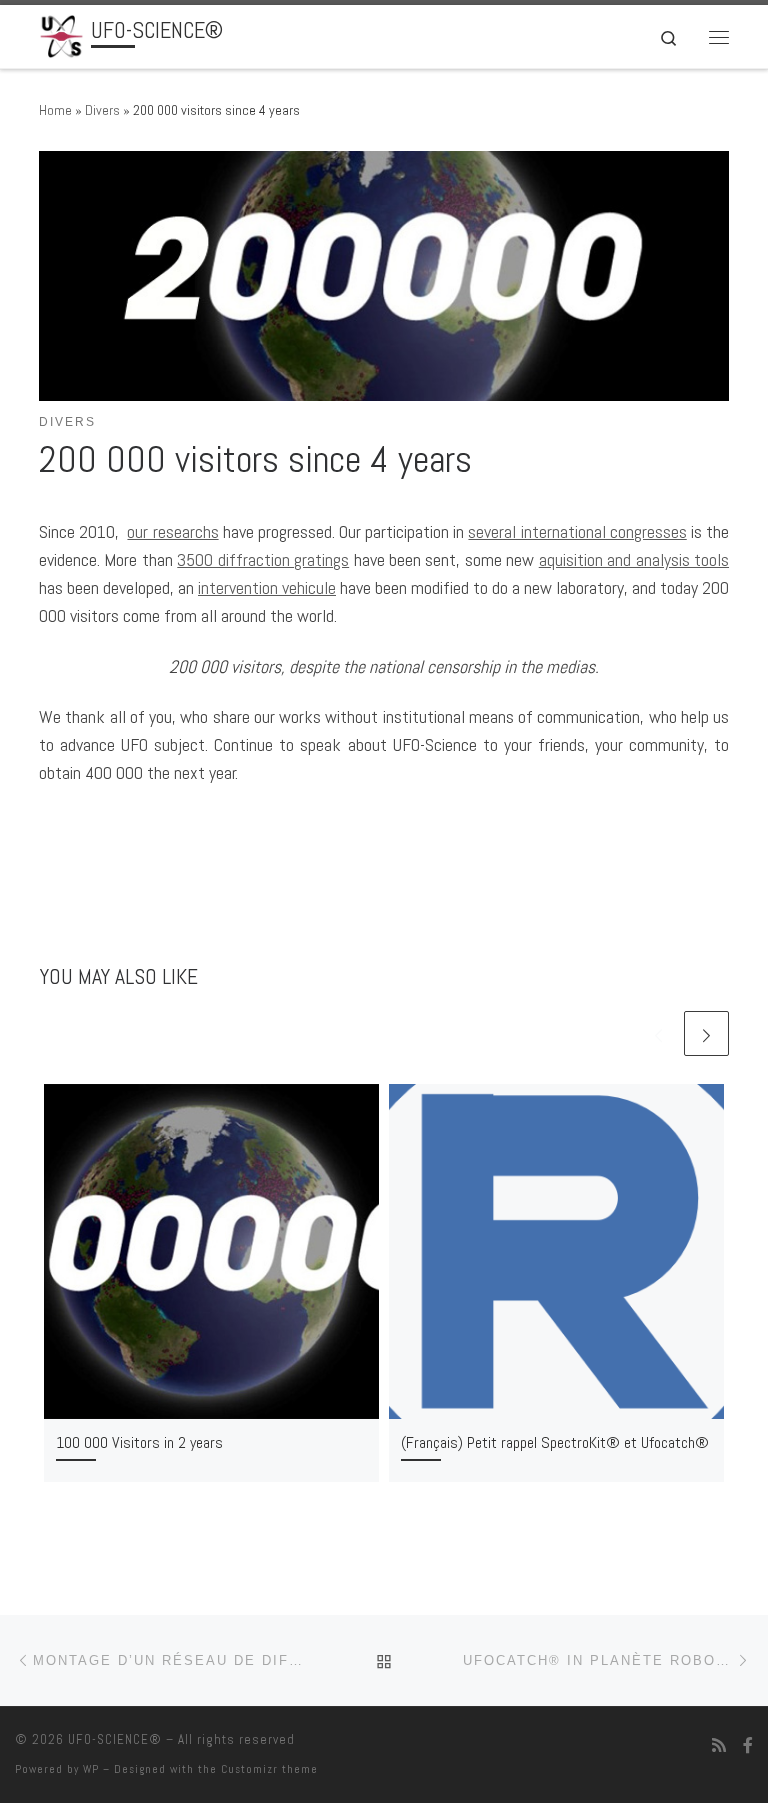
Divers (102, 110)
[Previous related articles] (658, 1033)
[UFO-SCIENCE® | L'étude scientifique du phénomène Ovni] (61, 34)
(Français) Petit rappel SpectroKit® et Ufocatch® (555, 1442)
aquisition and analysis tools (634, 559)
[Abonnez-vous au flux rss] (719, 1745)
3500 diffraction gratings (263, 559)
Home (55, 110)
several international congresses (577, 531)
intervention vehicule (267, 587)
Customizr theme (269, 1769)
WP (91, 1769)
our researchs (172, 531)
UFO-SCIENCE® (115, 1739)
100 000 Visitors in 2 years (139, 1442)
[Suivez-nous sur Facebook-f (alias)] (748, 1745)
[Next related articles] (706, 1033)
